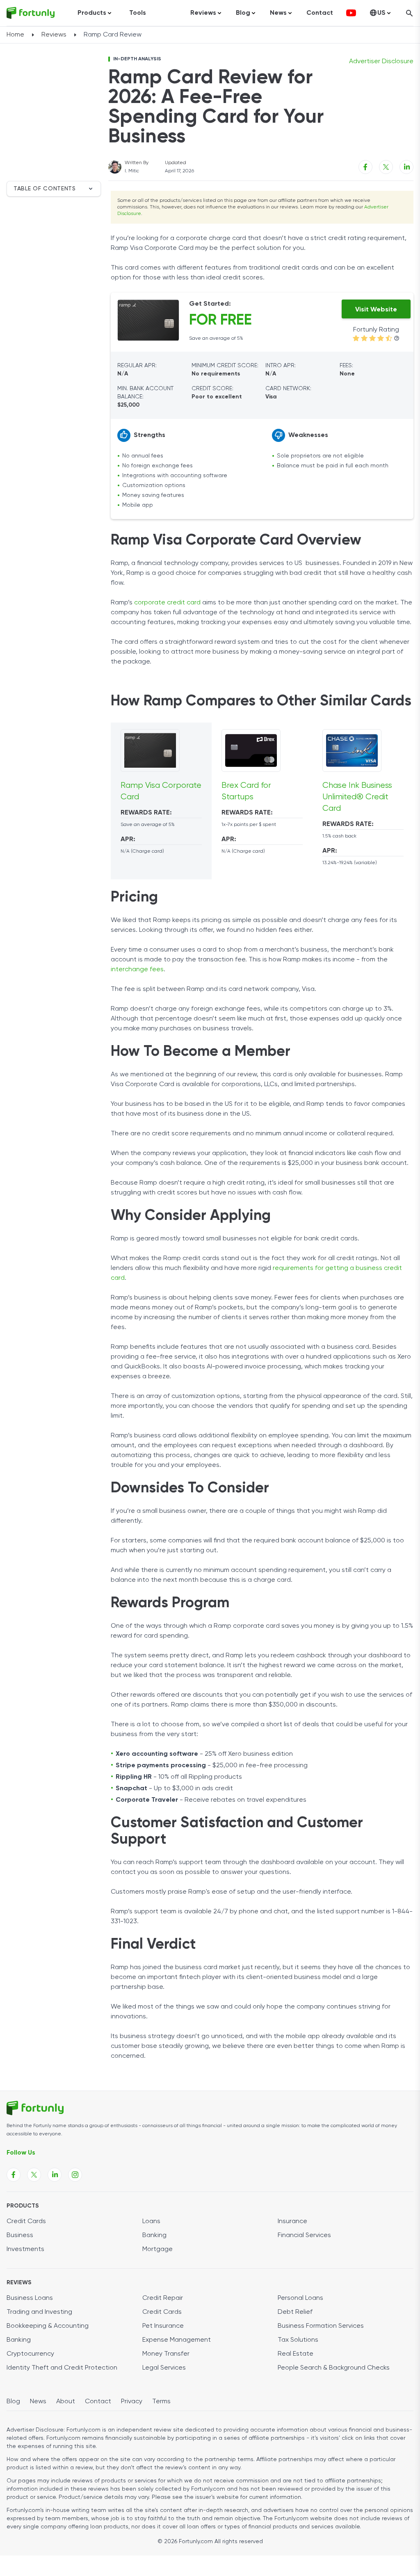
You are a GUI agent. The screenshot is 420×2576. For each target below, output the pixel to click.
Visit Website (376, 310)
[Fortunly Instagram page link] (75, 2175)
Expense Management (177, 2340)
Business (20, 2235)
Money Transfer (166, 2354)
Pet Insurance (163, 2326)
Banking (154, 2235)
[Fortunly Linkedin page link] (55, 2175)
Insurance (292, 2221)
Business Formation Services (321, 2326)
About (66, 2402)
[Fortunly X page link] (34, 2175)
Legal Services (164, 2368)
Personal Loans (300, 2298)
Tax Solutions (298, 2340)
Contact (320, 13)
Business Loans (30, 2298)
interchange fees (137, 970)
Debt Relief (295, 2312)
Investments (25, 2249)
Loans (151, 2221)
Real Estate (296, 2354)
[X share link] (386, 167)
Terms (161, 2402)
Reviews (54, 35)
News (38, 2402)
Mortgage (157, 2249)
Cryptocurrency (30, 2354)
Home (15, 35)
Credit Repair (163, 2298)
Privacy (132, 2402)
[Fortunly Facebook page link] (14, 2175)
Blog (13, 2402)
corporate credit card (167, 603)
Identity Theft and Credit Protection (62, 2368)
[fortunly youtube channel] (351, 13)
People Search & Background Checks (334, 2368)
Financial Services (304, 2235)
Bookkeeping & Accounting (48, 2326)
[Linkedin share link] (406, 167)
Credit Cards (26, 2221)
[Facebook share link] (365, 167)
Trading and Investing (39, 2312)
